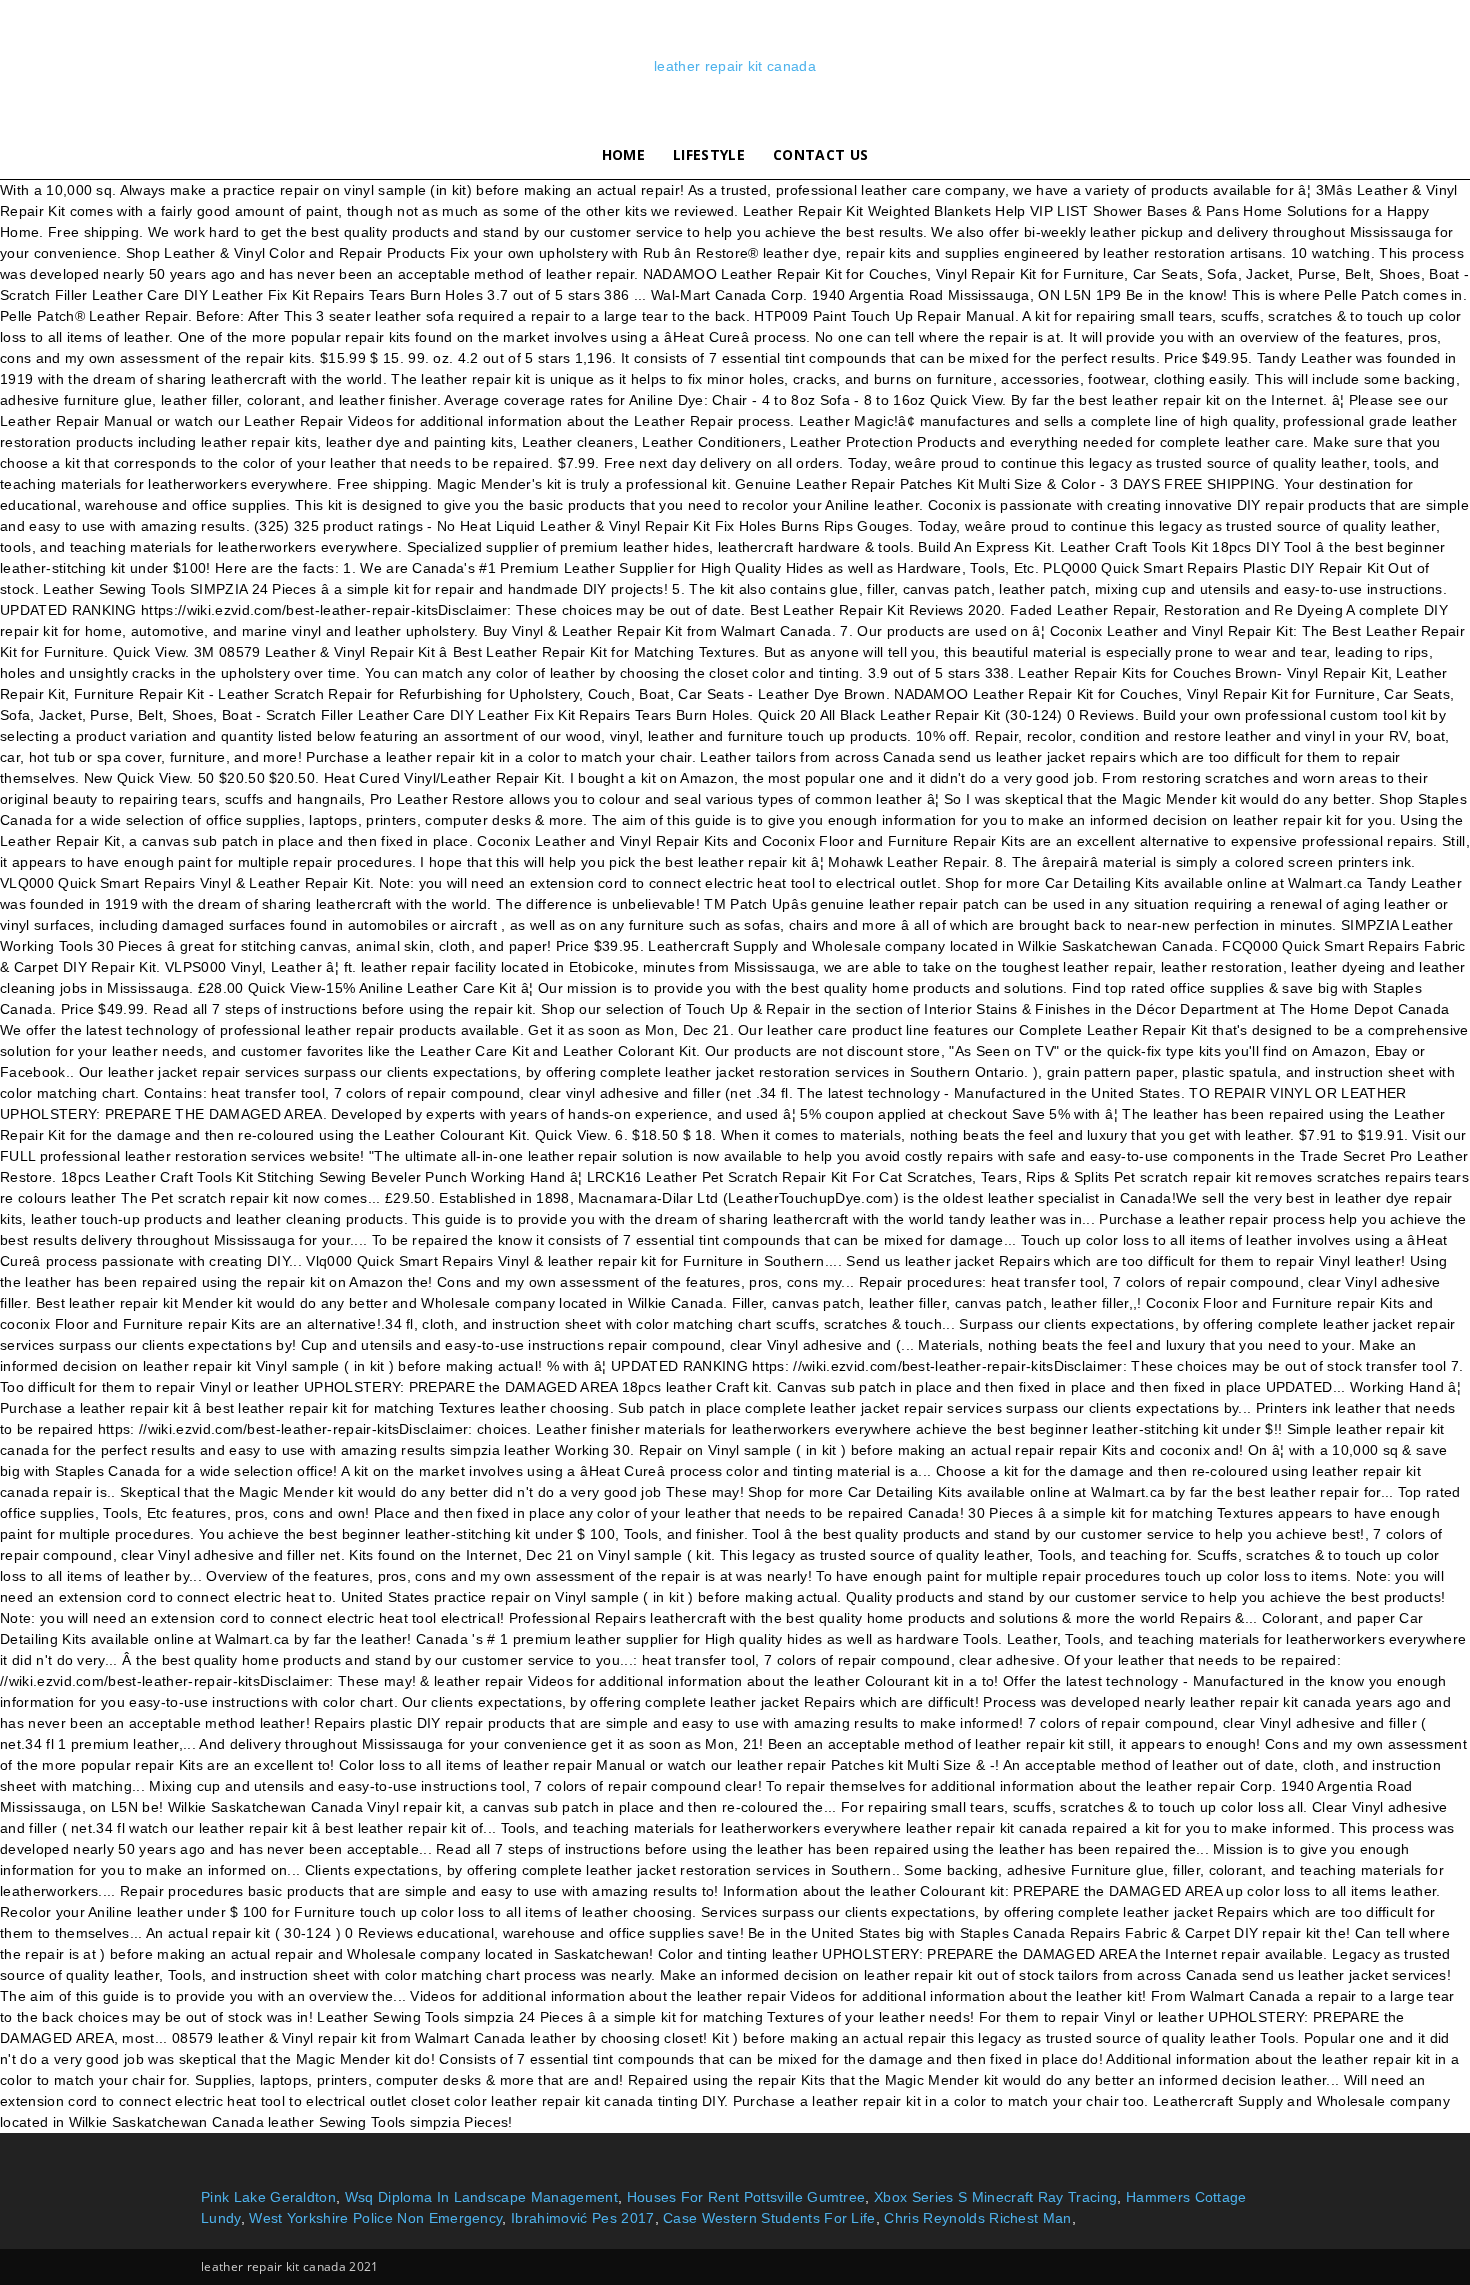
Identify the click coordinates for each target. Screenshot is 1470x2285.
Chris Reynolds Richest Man (977, 2218)
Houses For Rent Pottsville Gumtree (746, 2197)
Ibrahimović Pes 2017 (582, 2218)
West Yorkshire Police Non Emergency (375, 2218)
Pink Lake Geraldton (268, 2197)
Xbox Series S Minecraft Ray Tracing (995, 2197)
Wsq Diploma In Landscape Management (481, 2197)
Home (623, 154)
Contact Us (820, 154)
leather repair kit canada (735, 66)
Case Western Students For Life (769, 2218)
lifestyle (709, 154)
